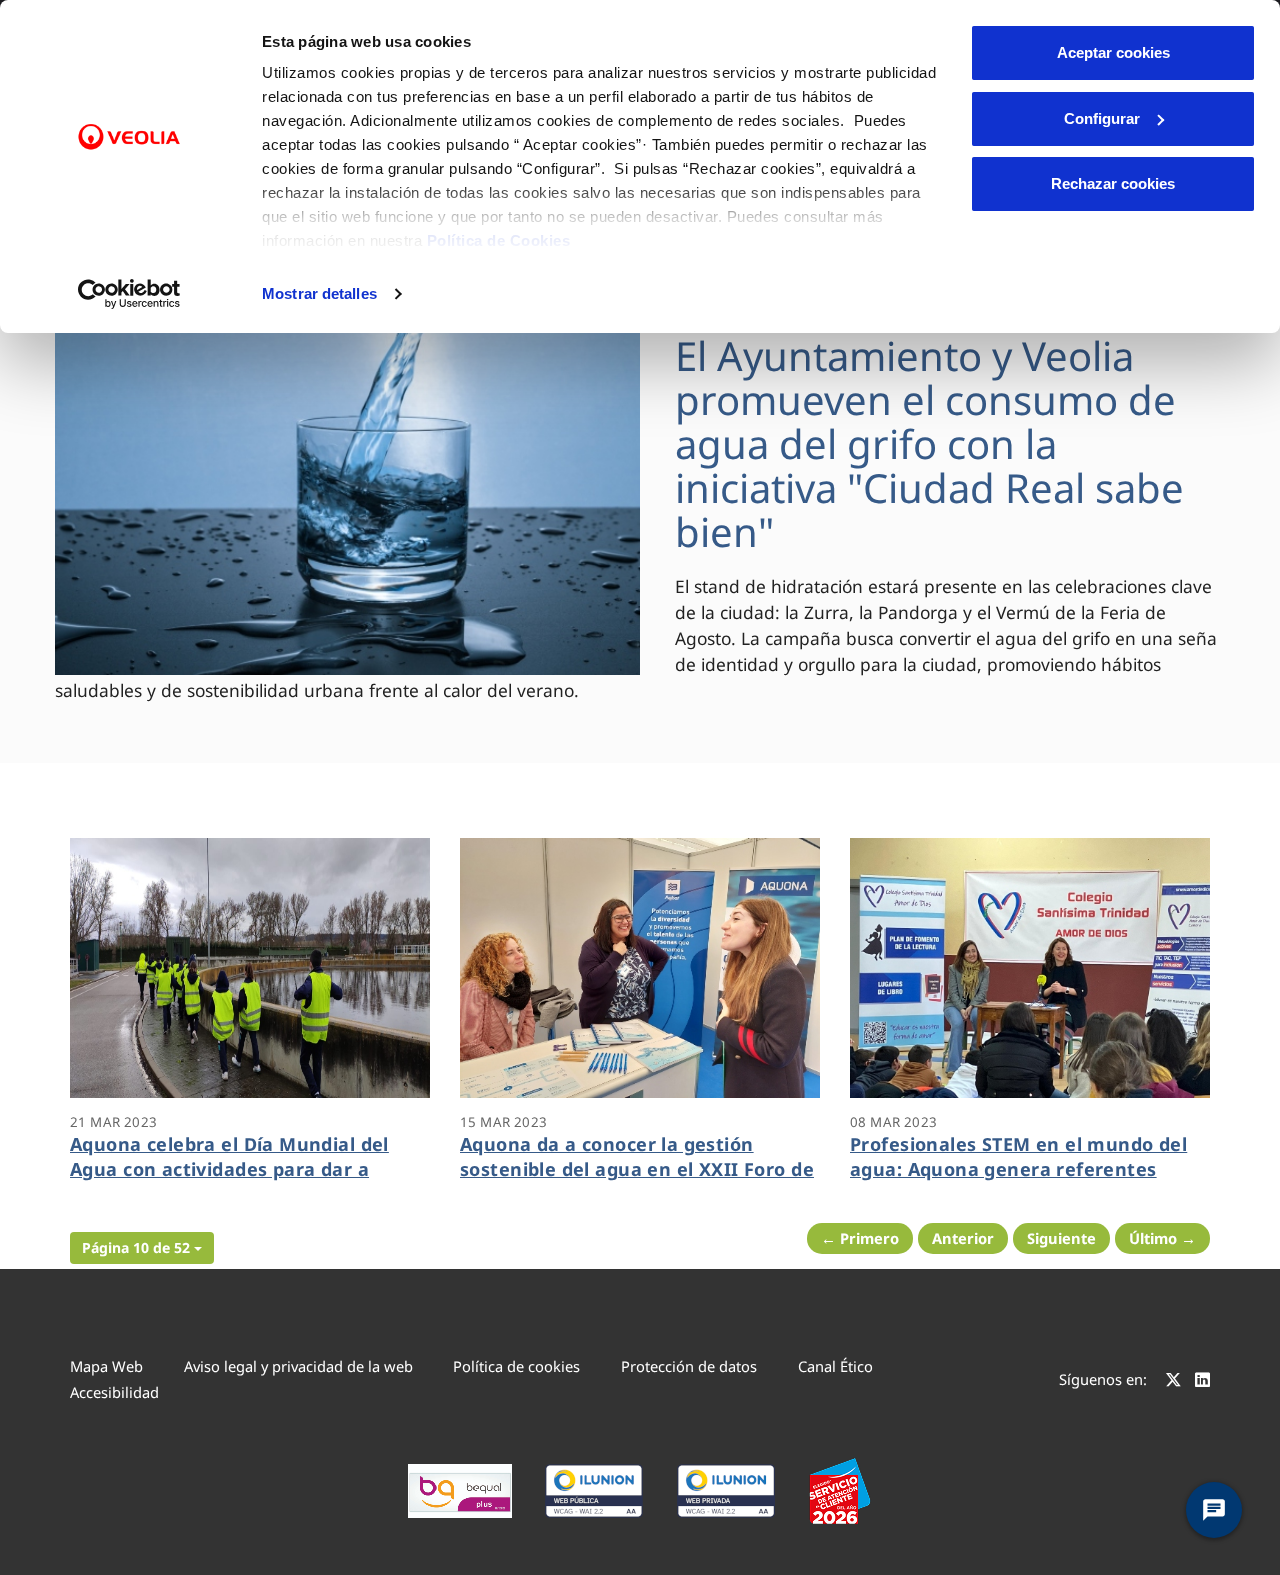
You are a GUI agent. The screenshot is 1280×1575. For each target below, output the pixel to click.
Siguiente (1061, 1238)
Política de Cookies (499, 240)
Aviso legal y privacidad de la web (298, 1366)
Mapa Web (106, 1366)
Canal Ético (835, 1366)
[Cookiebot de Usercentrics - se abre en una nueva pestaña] (129, 294)
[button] (142, 1248)
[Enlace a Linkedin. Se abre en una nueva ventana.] (1202, 1382)
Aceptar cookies (1113, 52)
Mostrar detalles (319, 293)
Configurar (1102, 118)
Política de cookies (516, 1366)
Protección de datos (689, 1366)
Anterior (963, 1238)
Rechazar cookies (1113, 183)
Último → (1162, 1238)
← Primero (860, 1238)
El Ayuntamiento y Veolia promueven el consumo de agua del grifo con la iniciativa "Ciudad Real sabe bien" (929, 443)
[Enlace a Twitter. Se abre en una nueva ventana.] (1173, 1382)
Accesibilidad (114, 1392)
